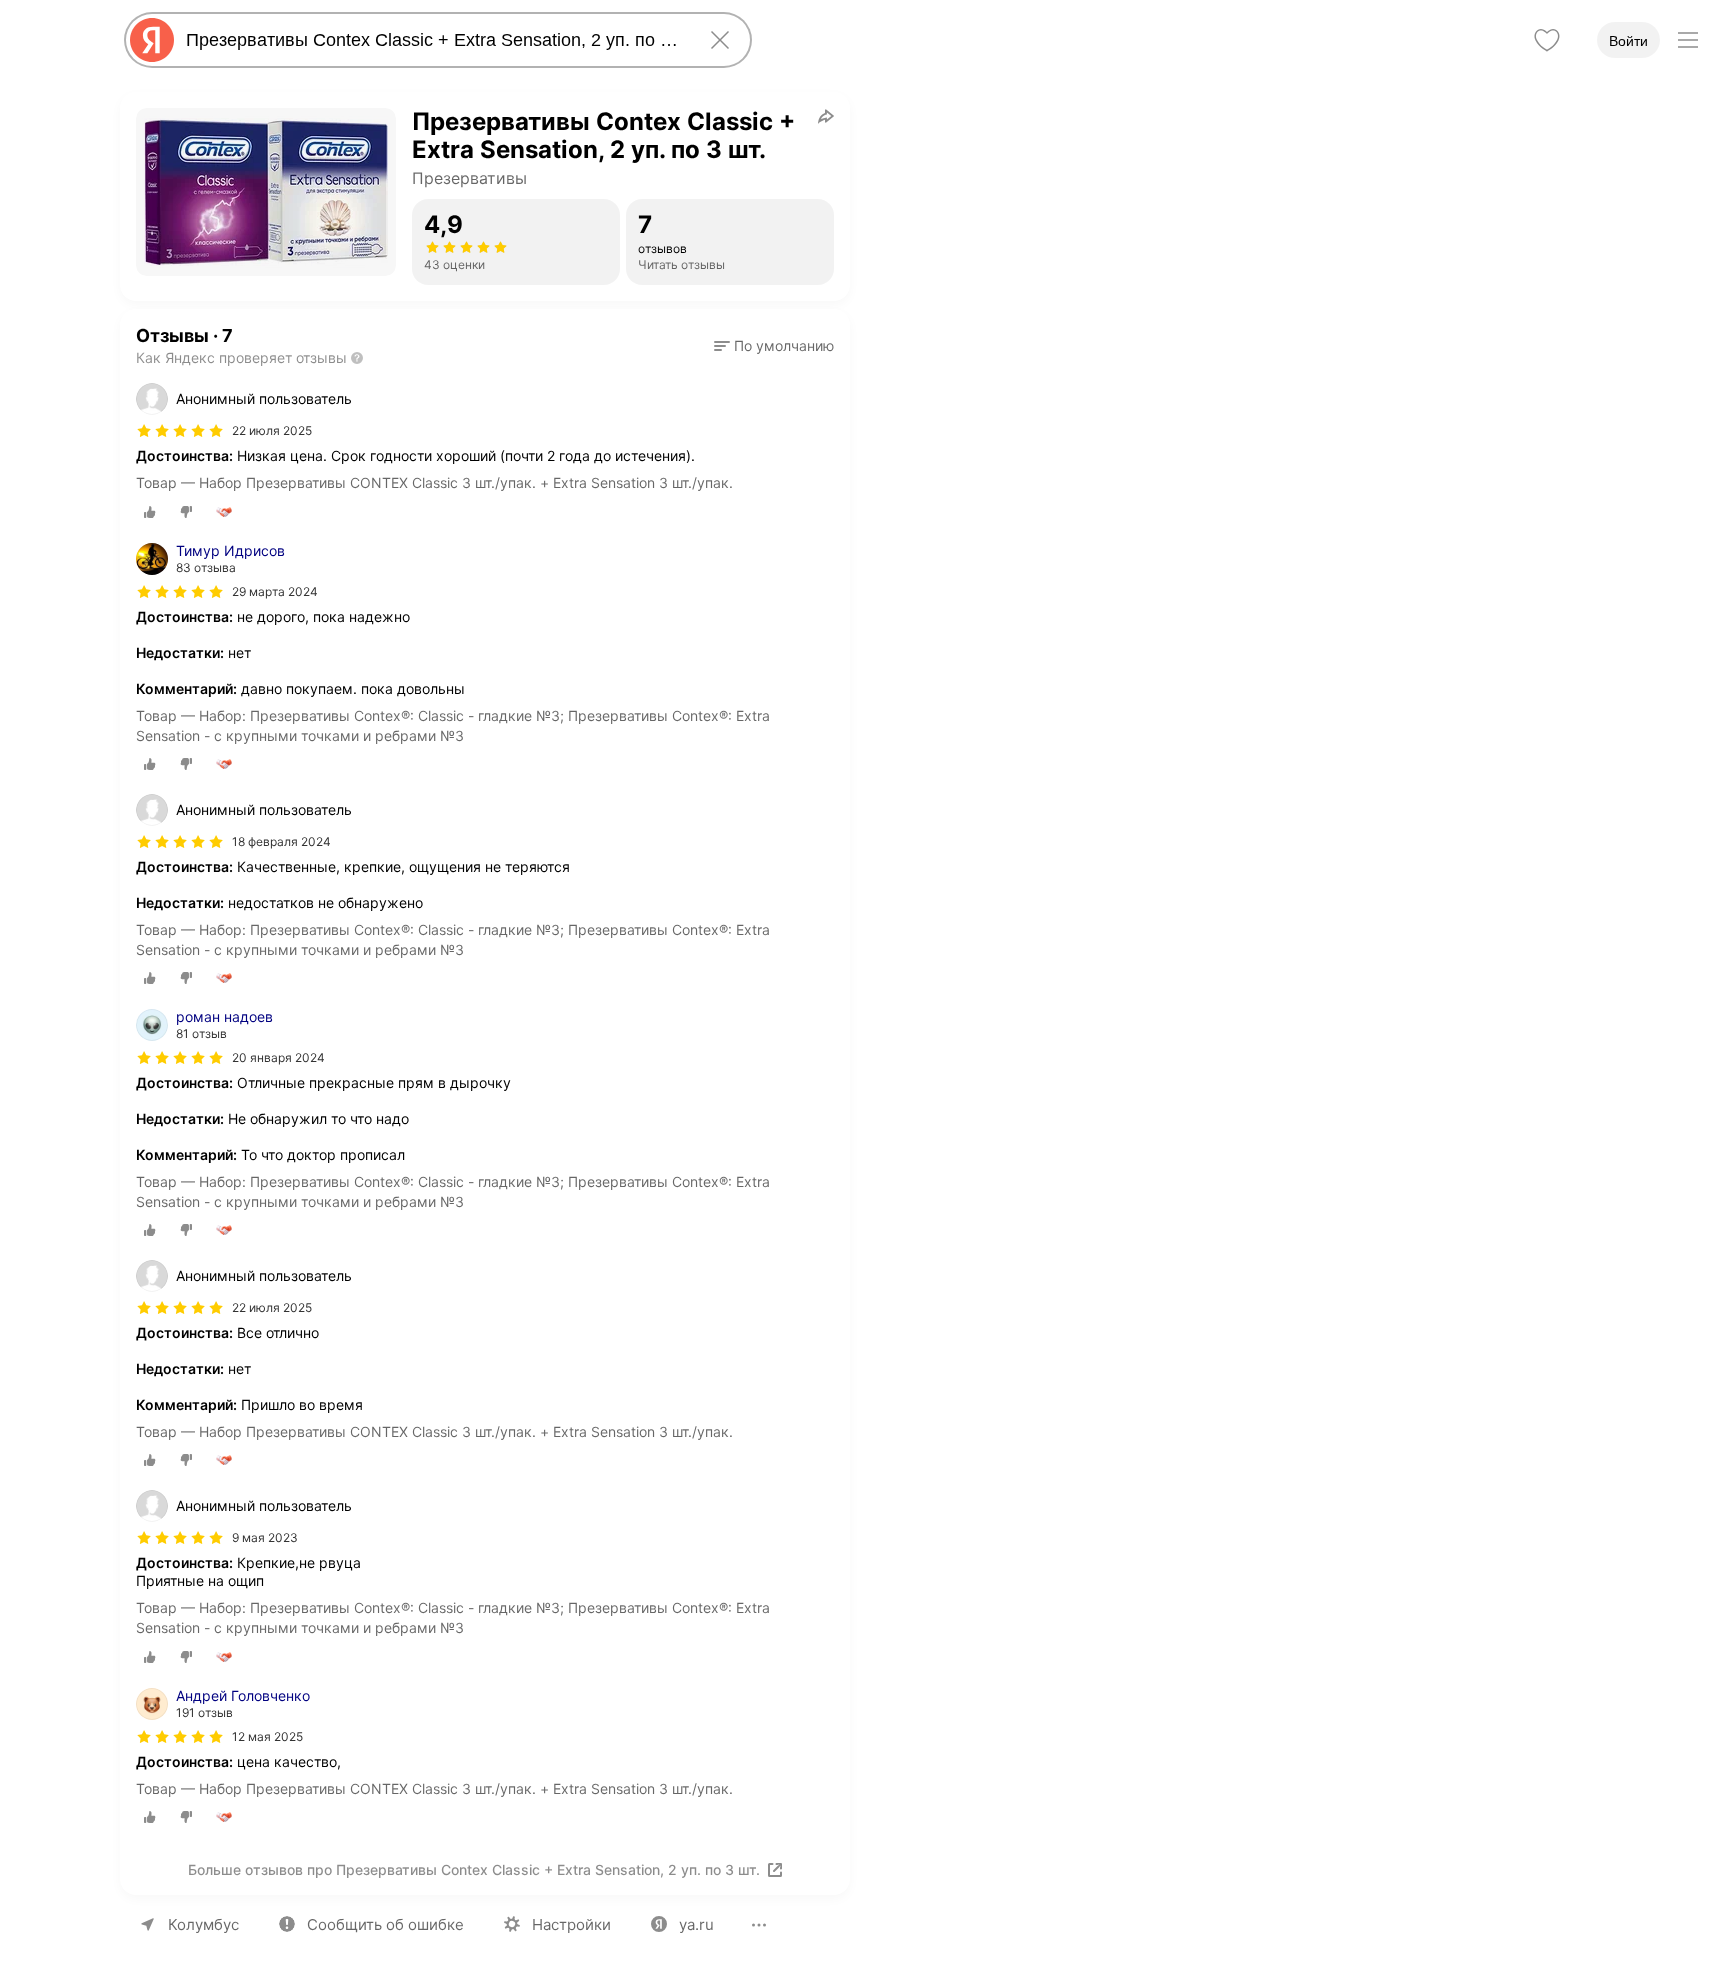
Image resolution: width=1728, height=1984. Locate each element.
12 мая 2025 (267, 1736)
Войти (1628, 41)
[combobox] (434, 40)
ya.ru (696, 1924)
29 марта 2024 (275, 591)
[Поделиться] (826, 116)
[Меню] (1688, 40)
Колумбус (203, 1924)
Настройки (571, 1924)
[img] (180, 431)
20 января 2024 (278, 1057)
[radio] (150, 512)
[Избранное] (1547, 40)
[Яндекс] (152, 40)
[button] (774, 346)
